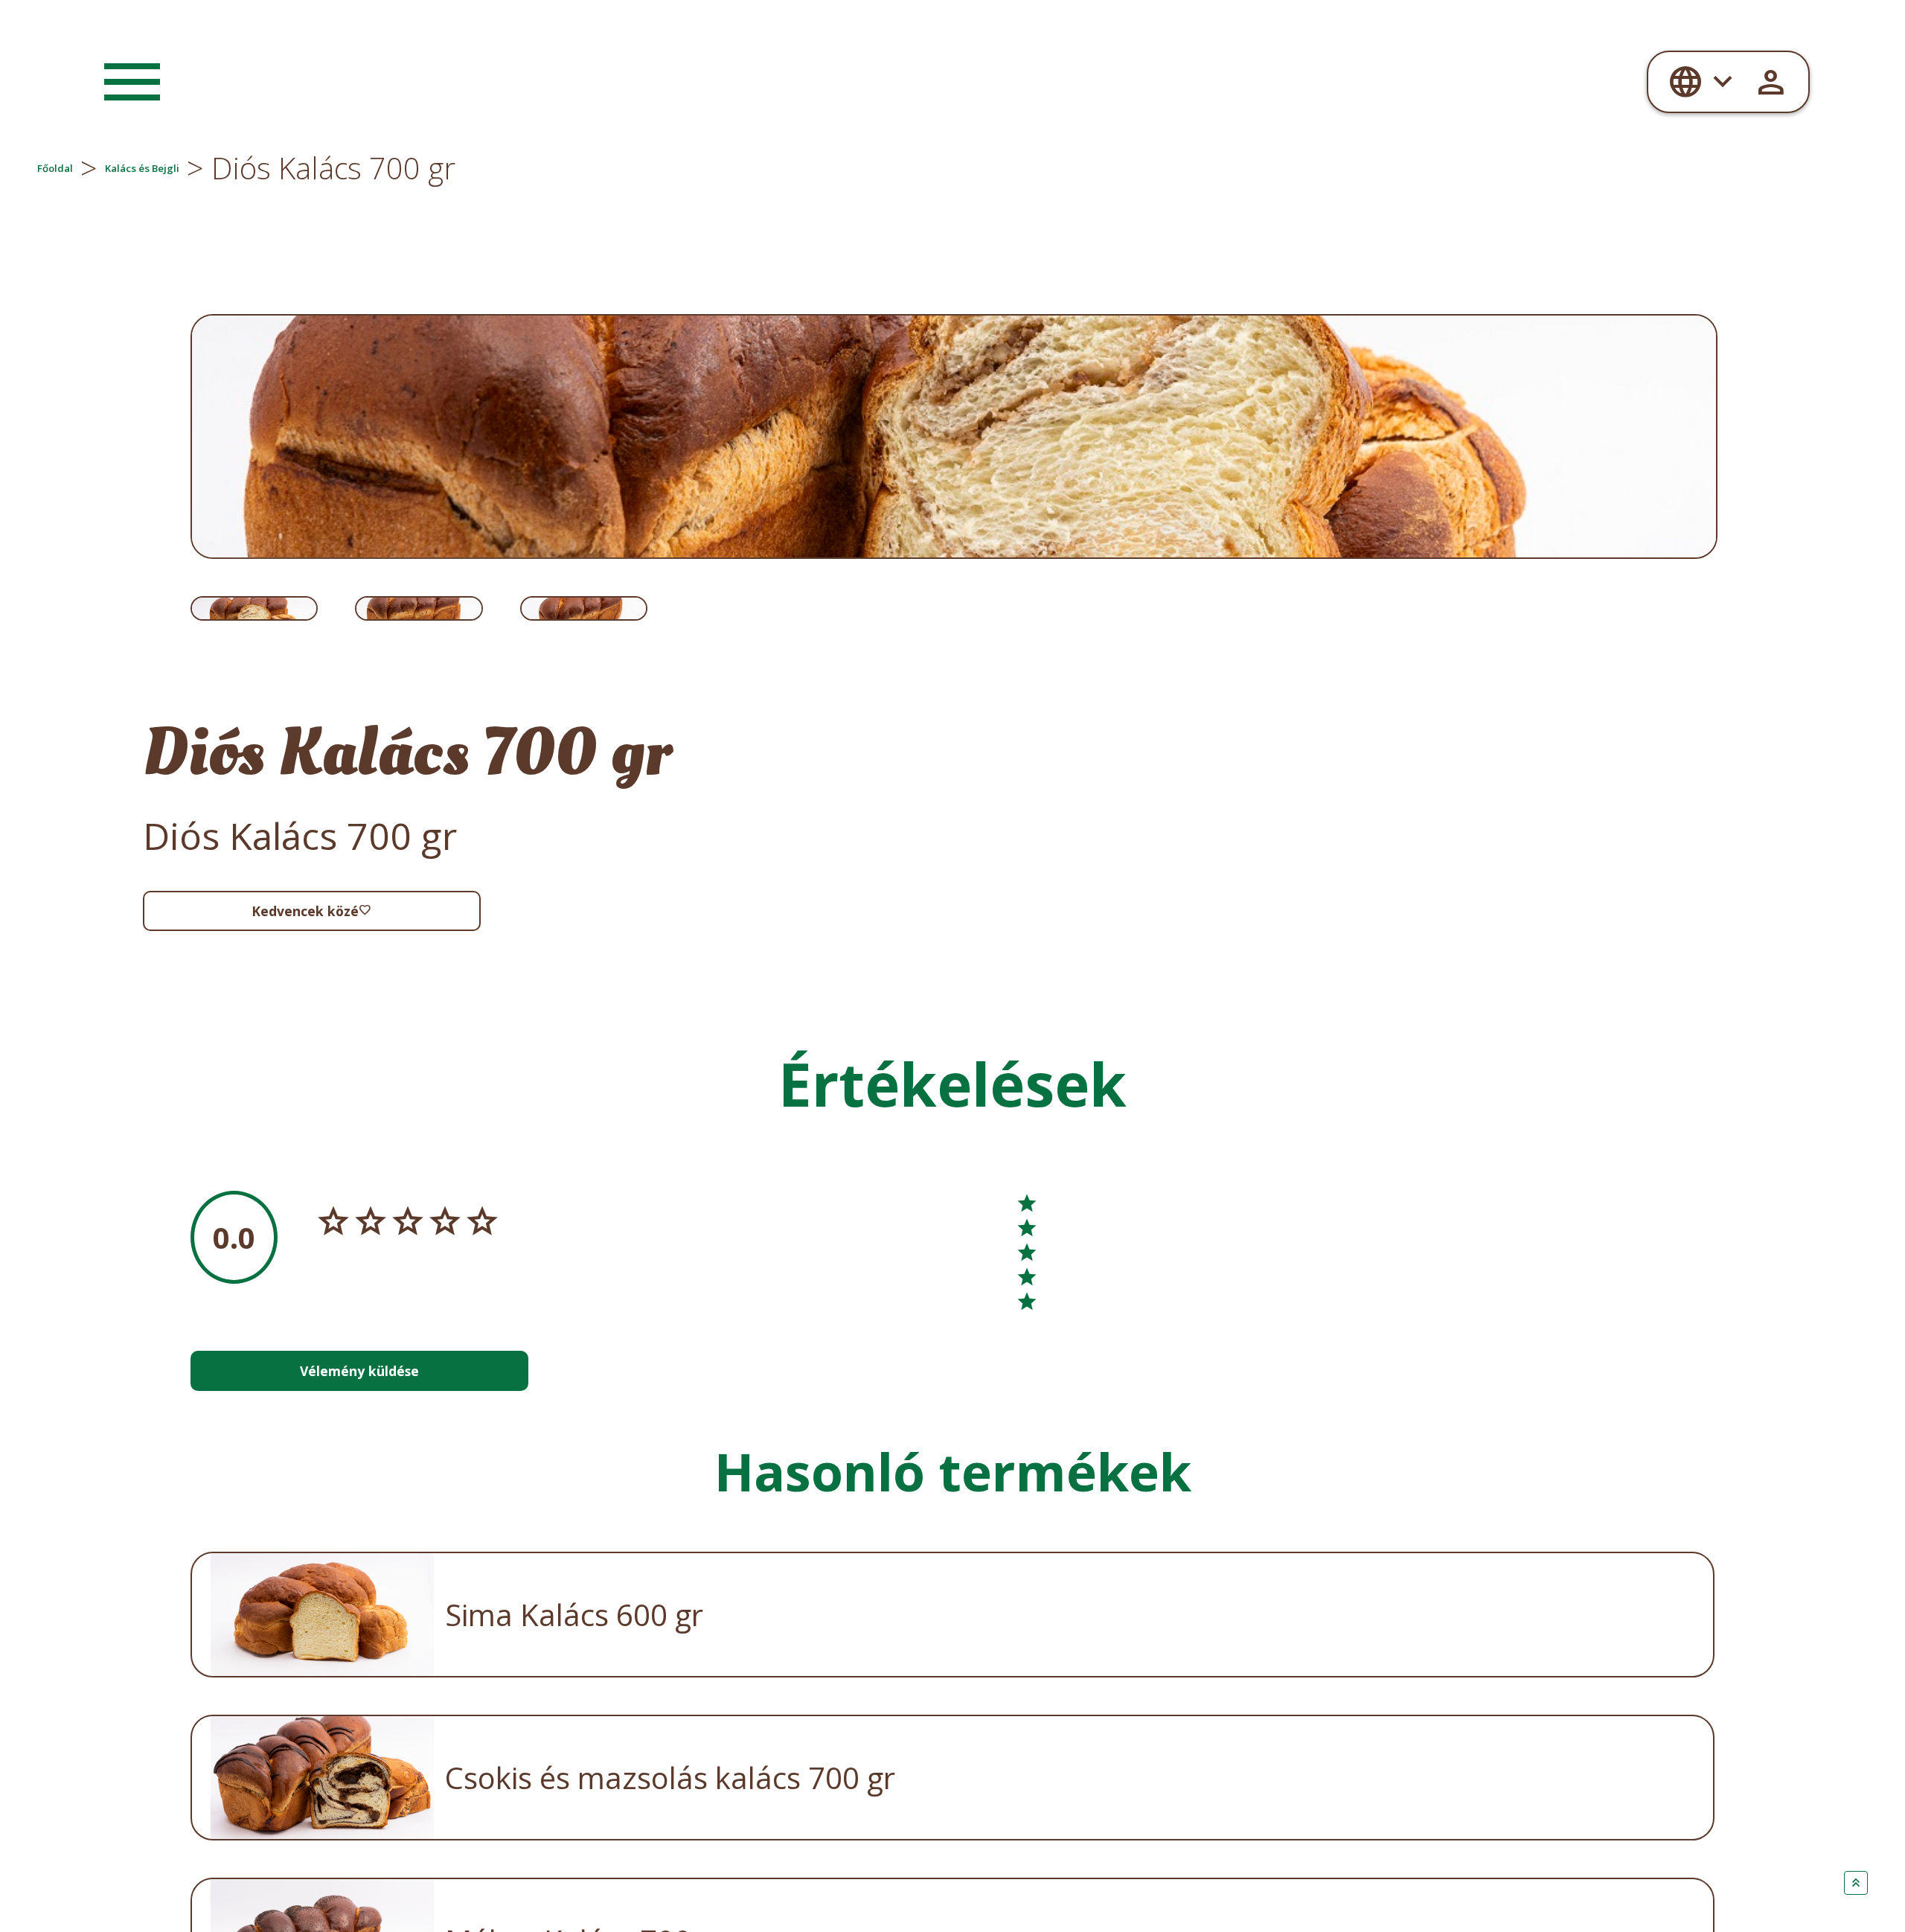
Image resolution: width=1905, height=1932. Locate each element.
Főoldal (90, 168)
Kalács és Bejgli (284, 168)
